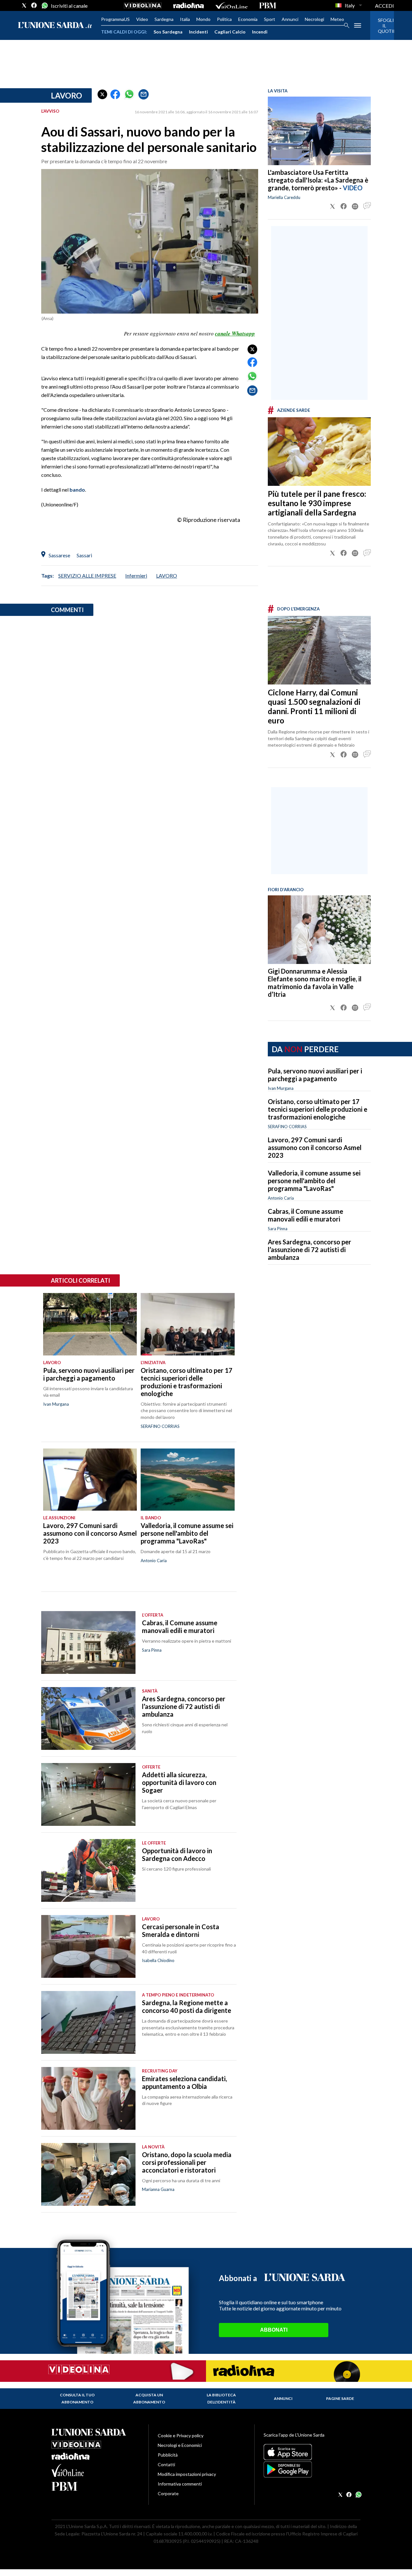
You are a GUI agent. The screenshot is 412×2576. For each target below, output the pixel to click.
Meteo (337, 19)
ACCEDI (384, 6)
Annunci (290, 19)
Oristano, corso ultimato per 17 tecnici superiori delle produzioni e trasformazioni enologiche (318, 1109)
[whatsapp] (44, 5)
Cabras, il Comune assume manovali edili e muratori (305, 1215)
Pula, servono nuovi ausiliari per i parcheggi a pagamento (315, 1075)
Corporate (168, 2493)
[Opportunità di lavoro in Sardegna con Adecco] (88, 1870)
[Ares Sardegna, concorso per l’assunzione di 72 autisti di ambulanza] (88, 1718)
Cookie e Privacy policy (181, 2435)
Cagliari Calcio (230, 32)
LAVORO (167, 576)
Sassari (84, 555)
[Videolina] (143, 5)
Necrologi (314, 19)
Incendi (260, 32)
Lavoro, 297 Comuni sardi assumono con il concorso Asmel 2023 (315, 1147)
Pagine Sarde (340, 2398)
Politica (224, 19)
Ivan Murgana (281, 1088)
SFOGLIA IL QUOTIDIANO (382, 26)
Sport (270, 19)
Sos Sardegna (168, 32)
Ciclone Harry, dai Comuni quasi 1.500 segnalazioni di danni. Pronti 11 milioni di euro (314, 706)
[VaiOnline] (231, 5)
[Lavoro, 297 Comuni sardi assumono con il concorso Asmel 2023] (90, 1480)
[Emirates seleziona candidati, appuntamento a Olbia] (88, 2098)
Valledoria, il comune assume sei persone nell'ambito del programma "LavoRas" (314, 1181)
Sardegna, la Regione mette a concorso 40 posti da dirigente (187, 2006)
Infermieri (136, 576)
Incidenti (198, 32)
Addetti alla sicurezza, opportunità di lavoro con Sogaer (179, 1782)
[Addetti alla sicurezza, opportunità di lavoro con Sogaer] (88, 1794)
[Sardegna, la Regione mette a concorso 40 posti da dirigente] (88, 2022)
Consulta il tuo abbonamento (77, 2398)
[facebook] (34, 5)
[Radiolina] (188, 5)
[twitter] (24, 5)
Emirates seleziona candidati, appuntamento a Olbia (184, 2082)
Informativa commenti (180, 2484)
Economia (248, 19)
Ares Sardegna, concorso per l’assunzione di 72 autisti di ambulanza (309, 1250)
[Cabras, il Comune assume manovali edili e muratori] (88, 1642)
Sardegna (164, 19)
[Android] (312, 2469)
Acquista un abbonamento (149, 2398)
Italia (185, 19)
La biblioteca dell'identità (221, 2398)
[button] (102, 94)
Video (142, 19)
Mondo (203, 19)
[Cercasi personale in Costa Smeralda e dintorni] (88, 1946)
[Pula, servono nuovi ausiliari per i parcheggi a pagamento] (90, 1324)
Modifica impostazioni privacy (187, 2474)
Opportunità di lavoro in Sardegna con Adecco (177, 1854)
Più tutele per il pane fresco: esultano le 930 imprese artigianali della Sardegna (317, 503)
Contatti (166, 2464)
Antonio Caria (281, 1198)
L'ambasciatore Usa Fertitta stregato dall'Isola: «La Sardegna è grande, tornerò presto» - (318, 180)
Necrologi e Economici (180, 2445)
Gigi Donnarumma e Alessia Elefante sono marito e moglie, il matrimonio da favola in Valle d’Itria (315, 983)
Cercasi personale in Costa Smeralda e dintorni (181, 1930)
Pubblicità (168, 2455)
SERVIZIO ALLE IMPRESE (87, 576)
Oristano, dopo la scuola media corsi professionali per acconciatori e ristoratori (187, 2162)
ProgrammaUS (115, 19)
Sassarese (59, 555)
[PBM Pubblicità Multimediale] (268, 5)
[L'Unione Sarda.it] (55, 26)
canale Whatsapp (235, 334)
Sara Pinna (278, 1229)
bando (77, 490)
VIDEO (353, 188)
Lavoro (66, 95)
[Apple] (312, 2452)
